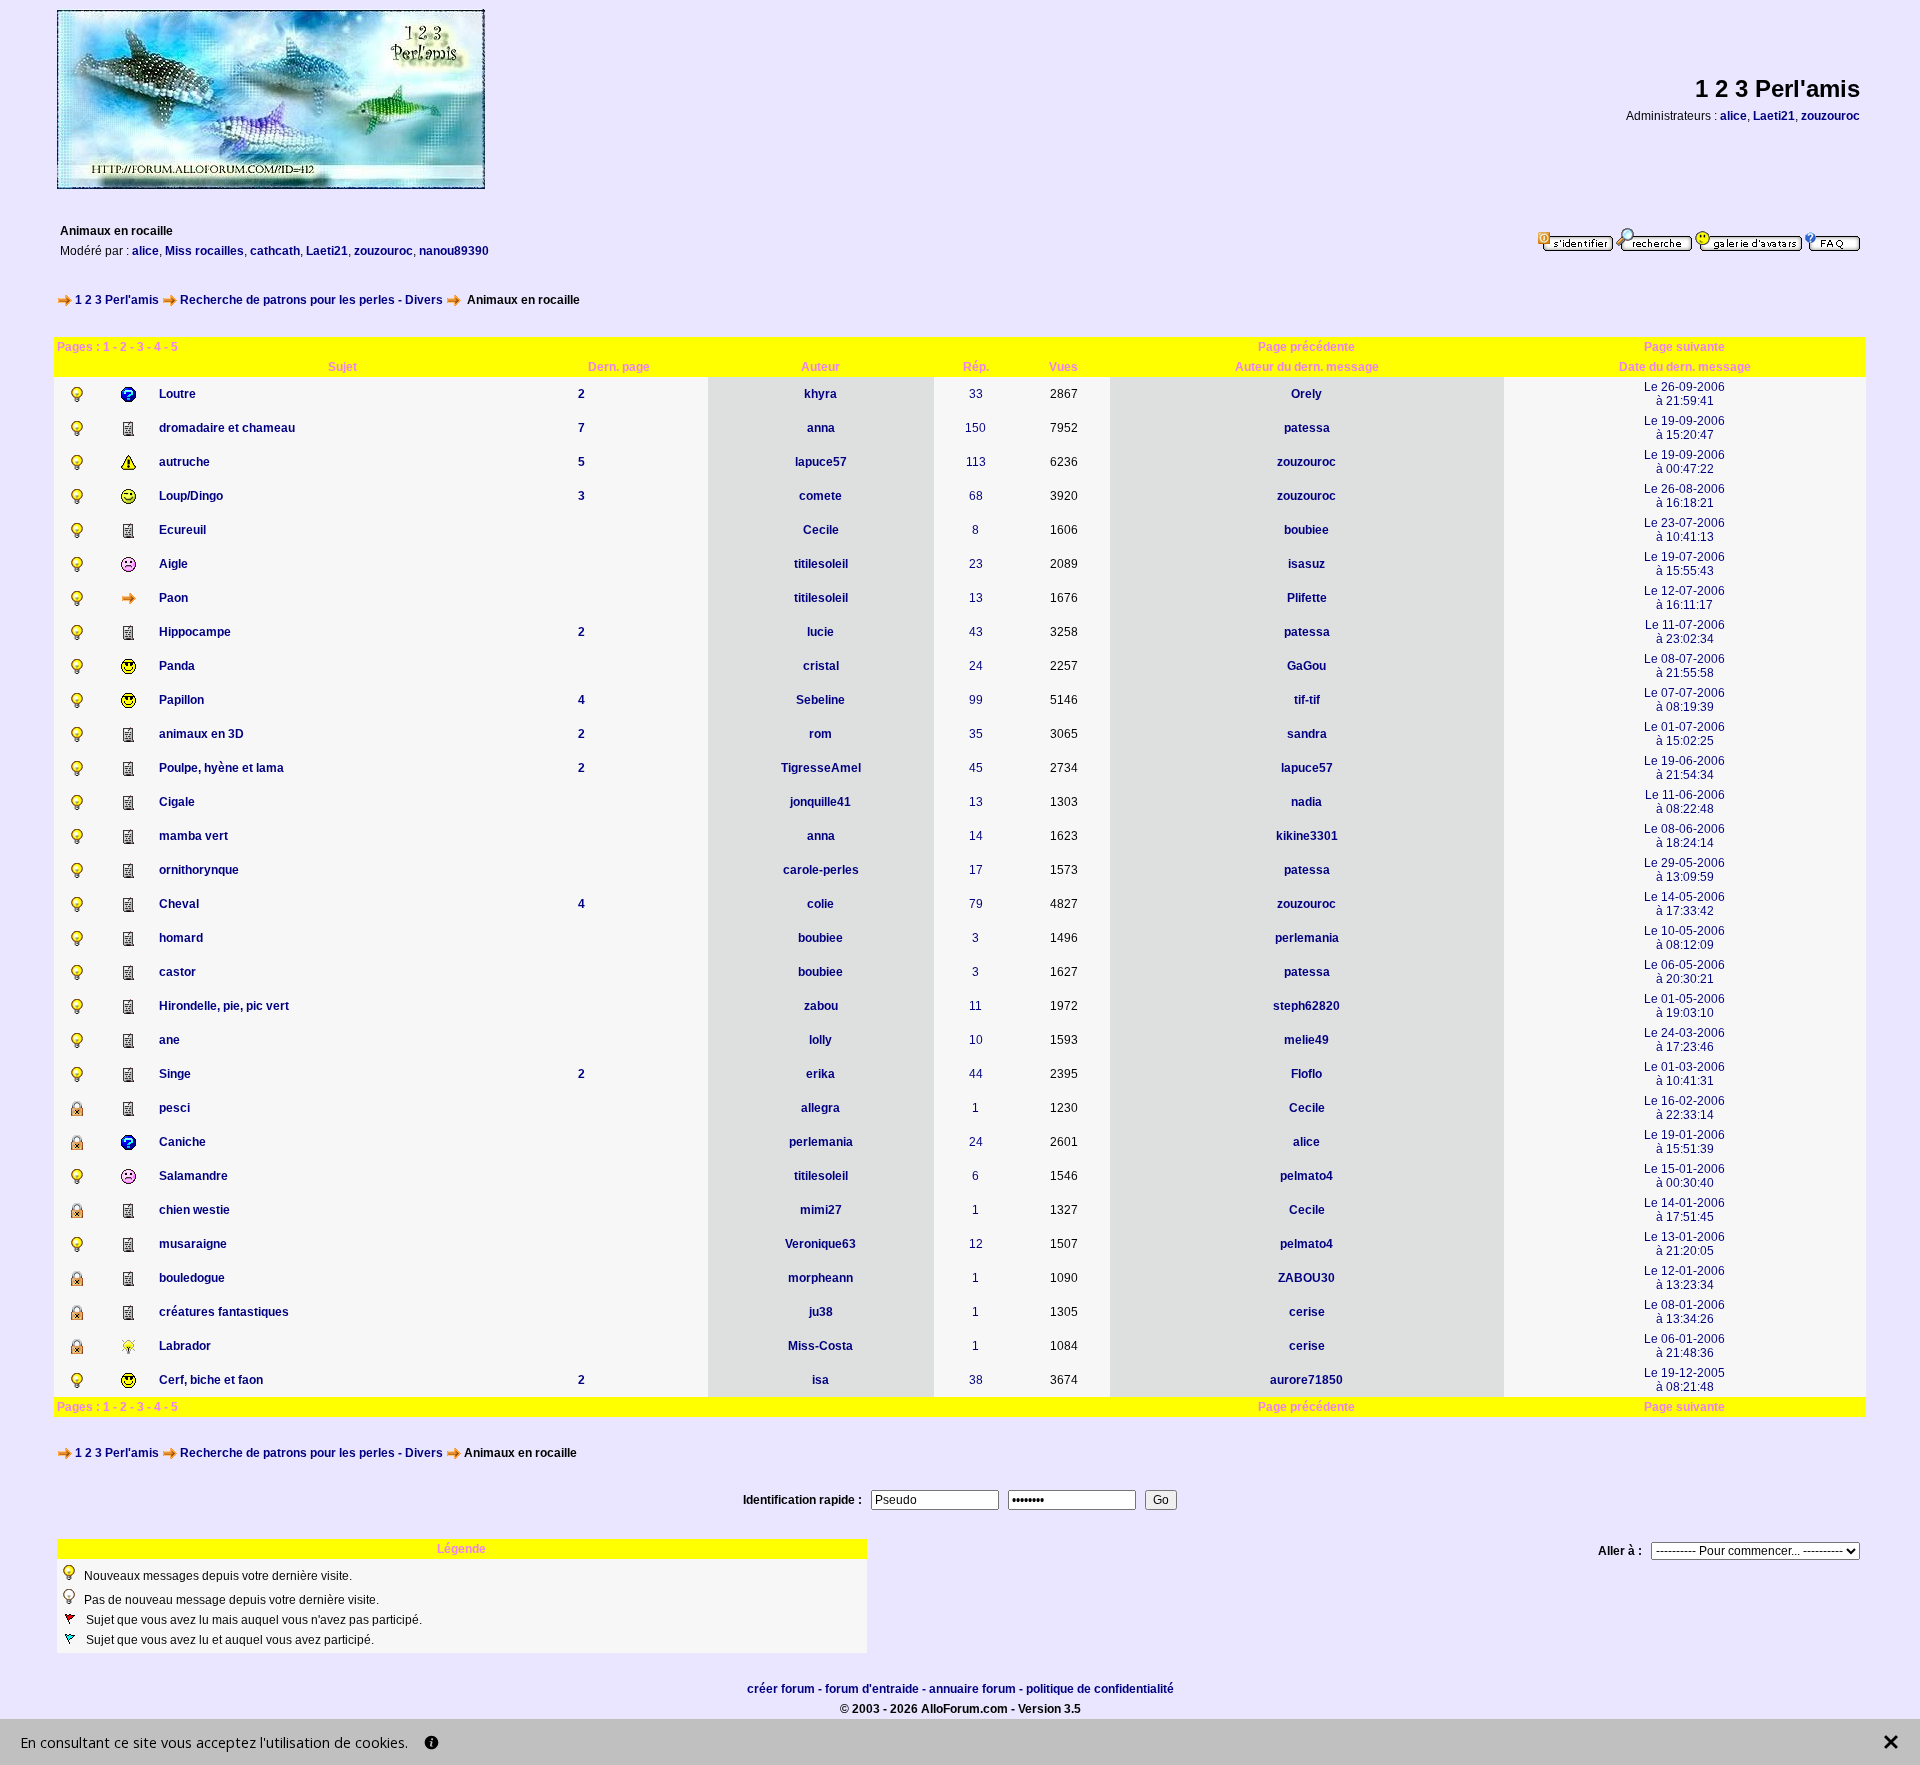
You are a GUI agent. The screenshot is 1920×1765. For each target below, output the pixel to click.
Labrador (185, 1346)
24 (976, 666)
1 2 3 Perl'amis (117, 300)
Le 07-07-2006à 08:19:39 (1684, 700)
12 (976, 1244)
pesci (174, 1108)
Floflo (1306, 1074)
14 (976, 836)
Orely (1306, 394)
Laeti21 (1774, 116)
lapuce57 (821, 462)
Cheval (179, 904)
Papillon (181, 700)
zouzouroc (1830, 116)
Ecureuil (182, 530)
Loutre (177, 394)
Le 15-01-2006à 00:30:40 (1684, 1176)
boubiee (1306, 530)
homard (181, 938)
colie (820, 904)
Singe (175, 1074)
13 (976, 598)
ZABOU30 (1306, 1278)
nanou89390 (454, 251)
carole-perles (821, 870)
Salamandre (193, 1176)
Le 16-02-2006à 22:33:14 (1684, 1108)
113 (976, 462)
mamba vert (193, 836)
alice (1733, 116)
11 (975, 1006)
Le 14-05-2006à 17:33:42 (1684, 904)
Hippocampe (195, 632)
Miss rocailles (204, 251)
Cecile (821, 530)
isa (820, 1380)
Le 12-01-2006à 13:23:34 (1684, 1278)
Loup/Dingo (191, 496)
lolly (820, 1040)
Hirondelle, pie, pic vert (224, 1006)
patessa (1307, 428)
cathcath (275, 251)
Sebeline (820, 700)
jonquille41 (820, 802)
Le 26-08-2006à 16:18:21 (1684, 496)
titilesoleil (821, 564)
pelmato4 (1306, 1176)
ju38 (821, 1312)
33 (976, 394)
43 (976, 632)
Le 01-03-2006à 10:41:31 (1684, 1074)
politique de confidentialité (1100, 1689)
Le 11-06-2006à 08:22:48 (1685, 802)
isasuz (1306, 564)
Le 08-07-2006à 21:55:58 (1684, 666)
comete (820, 496)
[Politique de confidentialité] (431, 1742)
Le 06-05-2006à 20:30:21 (1684, 972)
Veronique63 (820, 1244)
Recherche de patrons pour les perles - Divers (311, 300)
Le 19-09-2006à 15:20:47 (1684, 428)
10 (976, 1040)
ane (169, 1040)
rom (820, 734)
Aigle (173, 564)
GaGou (1306, 666)
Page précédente (1306, 347)
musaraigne (193, 1244)
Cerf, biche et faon (211, 1380)
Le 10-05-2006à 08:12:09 (1684, 938)
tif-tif (1307, 700)
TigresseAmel (821, 768)
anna (821, 428)
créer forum (781, 1689)
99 (976, 700)
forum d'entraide (872, 1689)
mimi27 (821, 1210)
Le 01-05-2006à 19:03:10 (1684, 1006)
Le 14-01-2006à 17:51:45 (1684, 1210)
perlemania (1307, 938)
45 (976, 768)
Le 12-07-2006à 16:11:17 (1684, 598)
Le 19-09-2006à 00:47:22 (1684, 462)
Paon (173, 598)
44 (976, 1074)
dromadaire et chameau (227, 428)
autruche (184, 462)
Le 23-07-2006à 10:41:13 (1684, 530)
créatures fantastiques (224, 1312)
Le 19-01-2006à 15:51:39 (1684, 1142)
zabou (821, 1006)
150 (975, 428)
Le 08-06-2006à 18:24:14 (1684, 836)
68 (976, 496)
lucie (820, 632)
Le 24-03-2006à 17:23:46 (1684, 1040)
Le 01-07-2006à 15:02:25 (1684, 734)
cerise (1307, 1312)
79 (976, 904)
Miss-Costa (820, 1346)
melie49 (1306, 1040)
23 (976, 564)
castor (177, 972)
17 (976, 870)
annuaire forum (972, 1689)
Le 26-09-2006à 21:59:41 (1684, 394)
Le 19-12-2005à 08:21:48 (1684, 1380)
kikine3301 (1307, 836)
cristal (821, 666)
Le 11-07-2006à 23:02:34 (1685, 632)
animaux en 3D (201, 734)
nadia (1306, 802)
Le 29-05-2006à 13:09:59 (1684, 870)
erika (820, 1074)
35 (976, 734)
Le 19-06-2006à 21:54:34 (1684, 768)
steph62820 (1306, 1006)
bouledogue (192, 1278)
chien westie (194, 1210)
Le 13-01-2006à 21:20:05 (1684, 1244)
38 (976, 1380)
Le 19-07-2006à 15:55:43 (1684, 564)
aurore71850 (1306, 1380)
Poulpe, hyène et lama (221, 768)
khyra (820, 394)
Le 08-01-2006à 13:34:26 (1684, 1312)
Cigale (177, 802)
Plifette (1307, 598)
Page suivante (1684, 347)
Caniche (182, 1142)
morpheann (820, 1278)
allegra (820, 1108)
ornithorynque (199, 870)
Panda (177, 666)
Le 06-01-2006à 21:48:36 (1684, 1346)
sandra (1307, 734)
